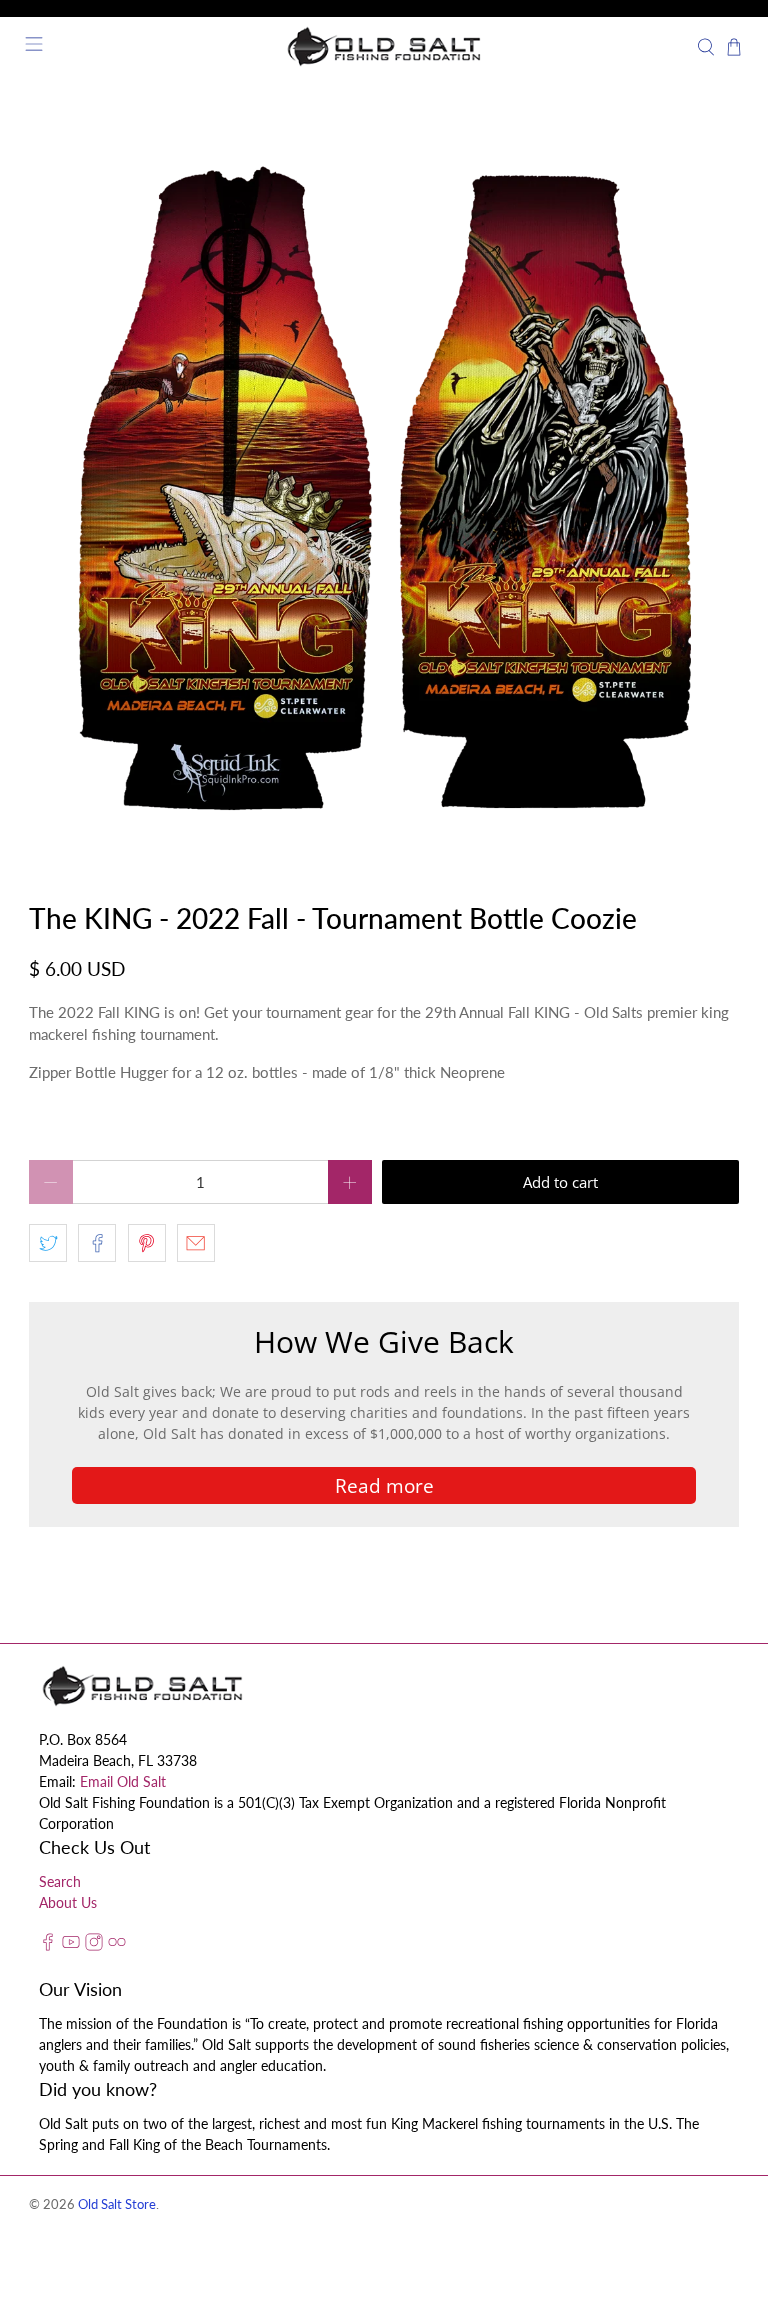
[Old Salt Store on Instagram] (94, 1945)
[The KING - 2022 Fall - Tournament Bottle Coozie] (384, 489)
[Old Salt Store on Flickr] (117, 1945)
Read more (384, 1485)
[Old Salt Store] (384, 47)
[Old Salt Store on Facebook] (48, 1945)
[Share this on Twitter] (48, 1243)
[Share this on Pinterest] (147, 1243)
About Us (68, 1902)
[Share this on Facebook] (97, 1243)
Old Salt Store (117, 2204)
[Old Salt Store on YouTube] (71, 1945)
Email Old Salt (123, 1781)
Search (60, 1881)
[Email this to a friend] (196, 1243)
